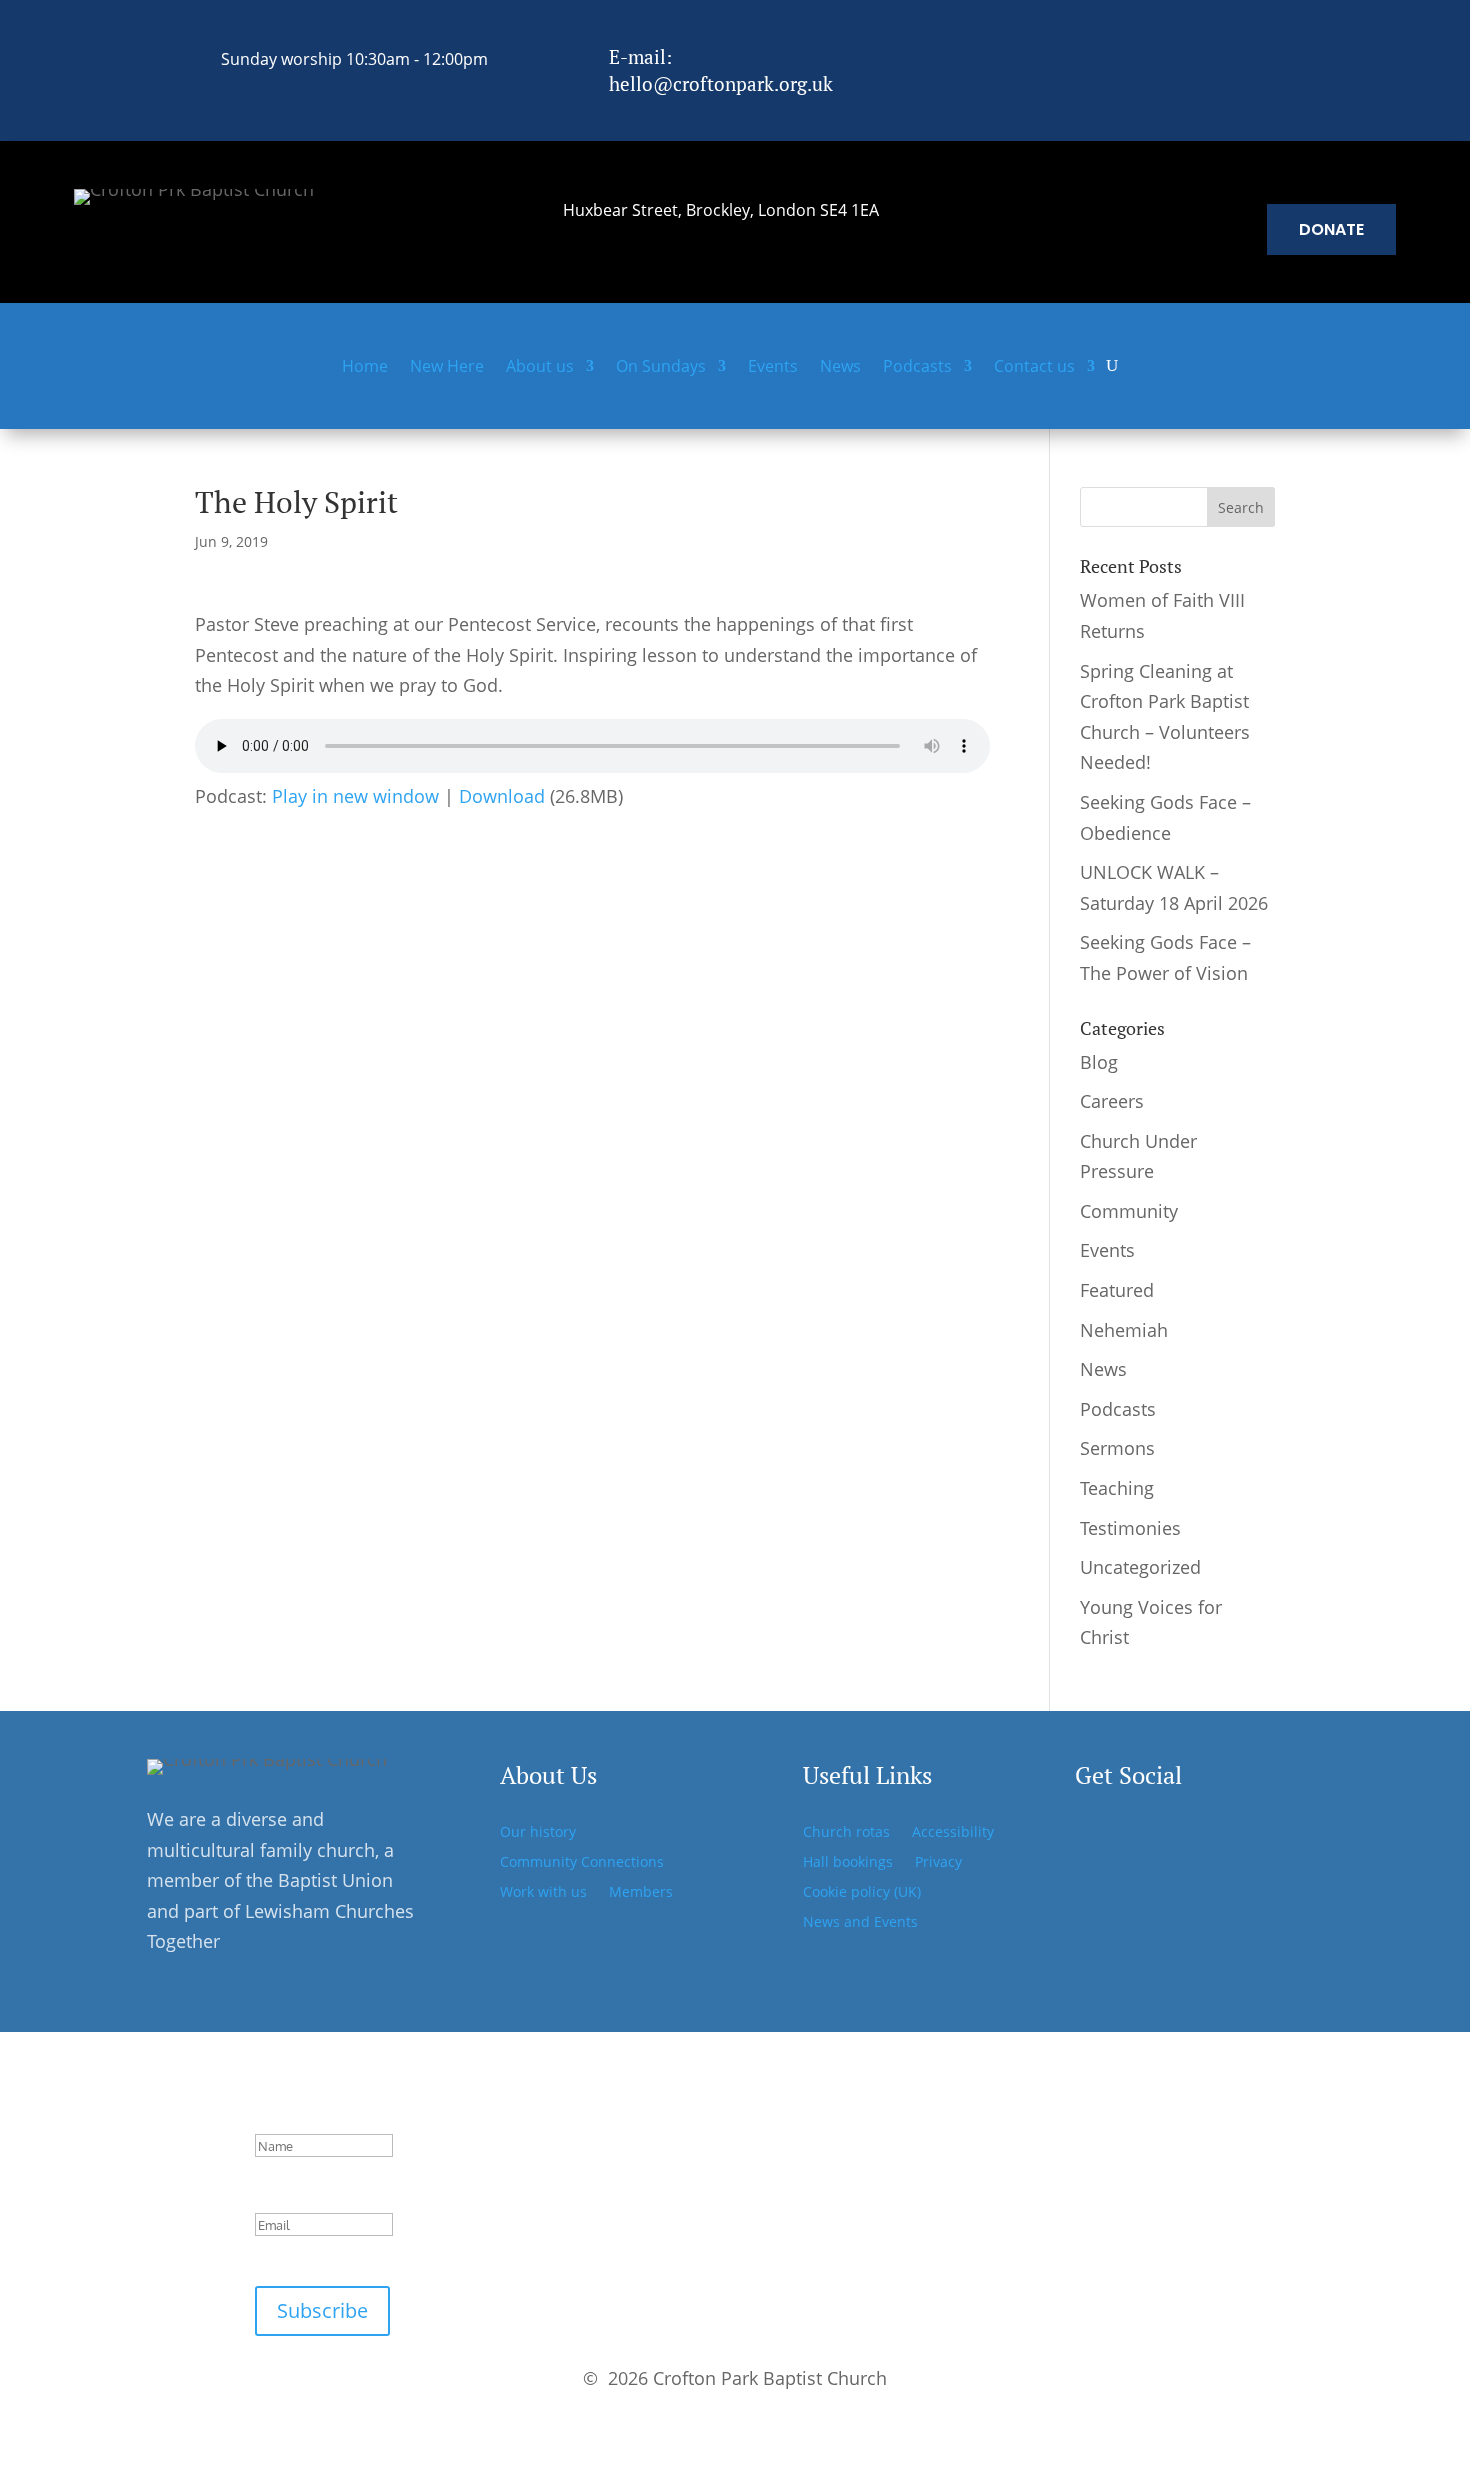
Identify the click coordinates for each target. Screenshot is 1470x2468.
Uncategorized (1140, 1567)
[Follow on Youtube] (1217, 1835)
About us (540, 368)
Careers (1112, 1101)
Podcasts (917, 368)
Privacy (938, 1863)
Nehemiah (1124, 1330)
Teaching (1117, 1488)
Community (1129, 1211)
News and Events (860, 1923)
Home (365, 368)
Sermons (1117, 1448)
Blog (1099, 1062)
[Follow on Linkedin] (1233, 55)
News (840, 368)
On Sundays (661, 368)
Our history (538, 1833)
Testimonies (1130, 1528)
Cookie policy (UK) (862, 1893)
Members (641, 1893)
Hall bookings (848, 1863)
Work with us (543, 1893)
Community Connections (582, 1863)
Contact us (1034, 368)
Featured (1117, 1290)
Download (502, 796)
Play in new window (355, 796)
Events (773, 368)
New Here (447, 368)
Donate (1331, 229)
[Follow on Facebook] (1149, 55)
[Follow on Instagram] (1191, 55)
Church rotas (846, 1833)
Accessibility (953, 1833)
